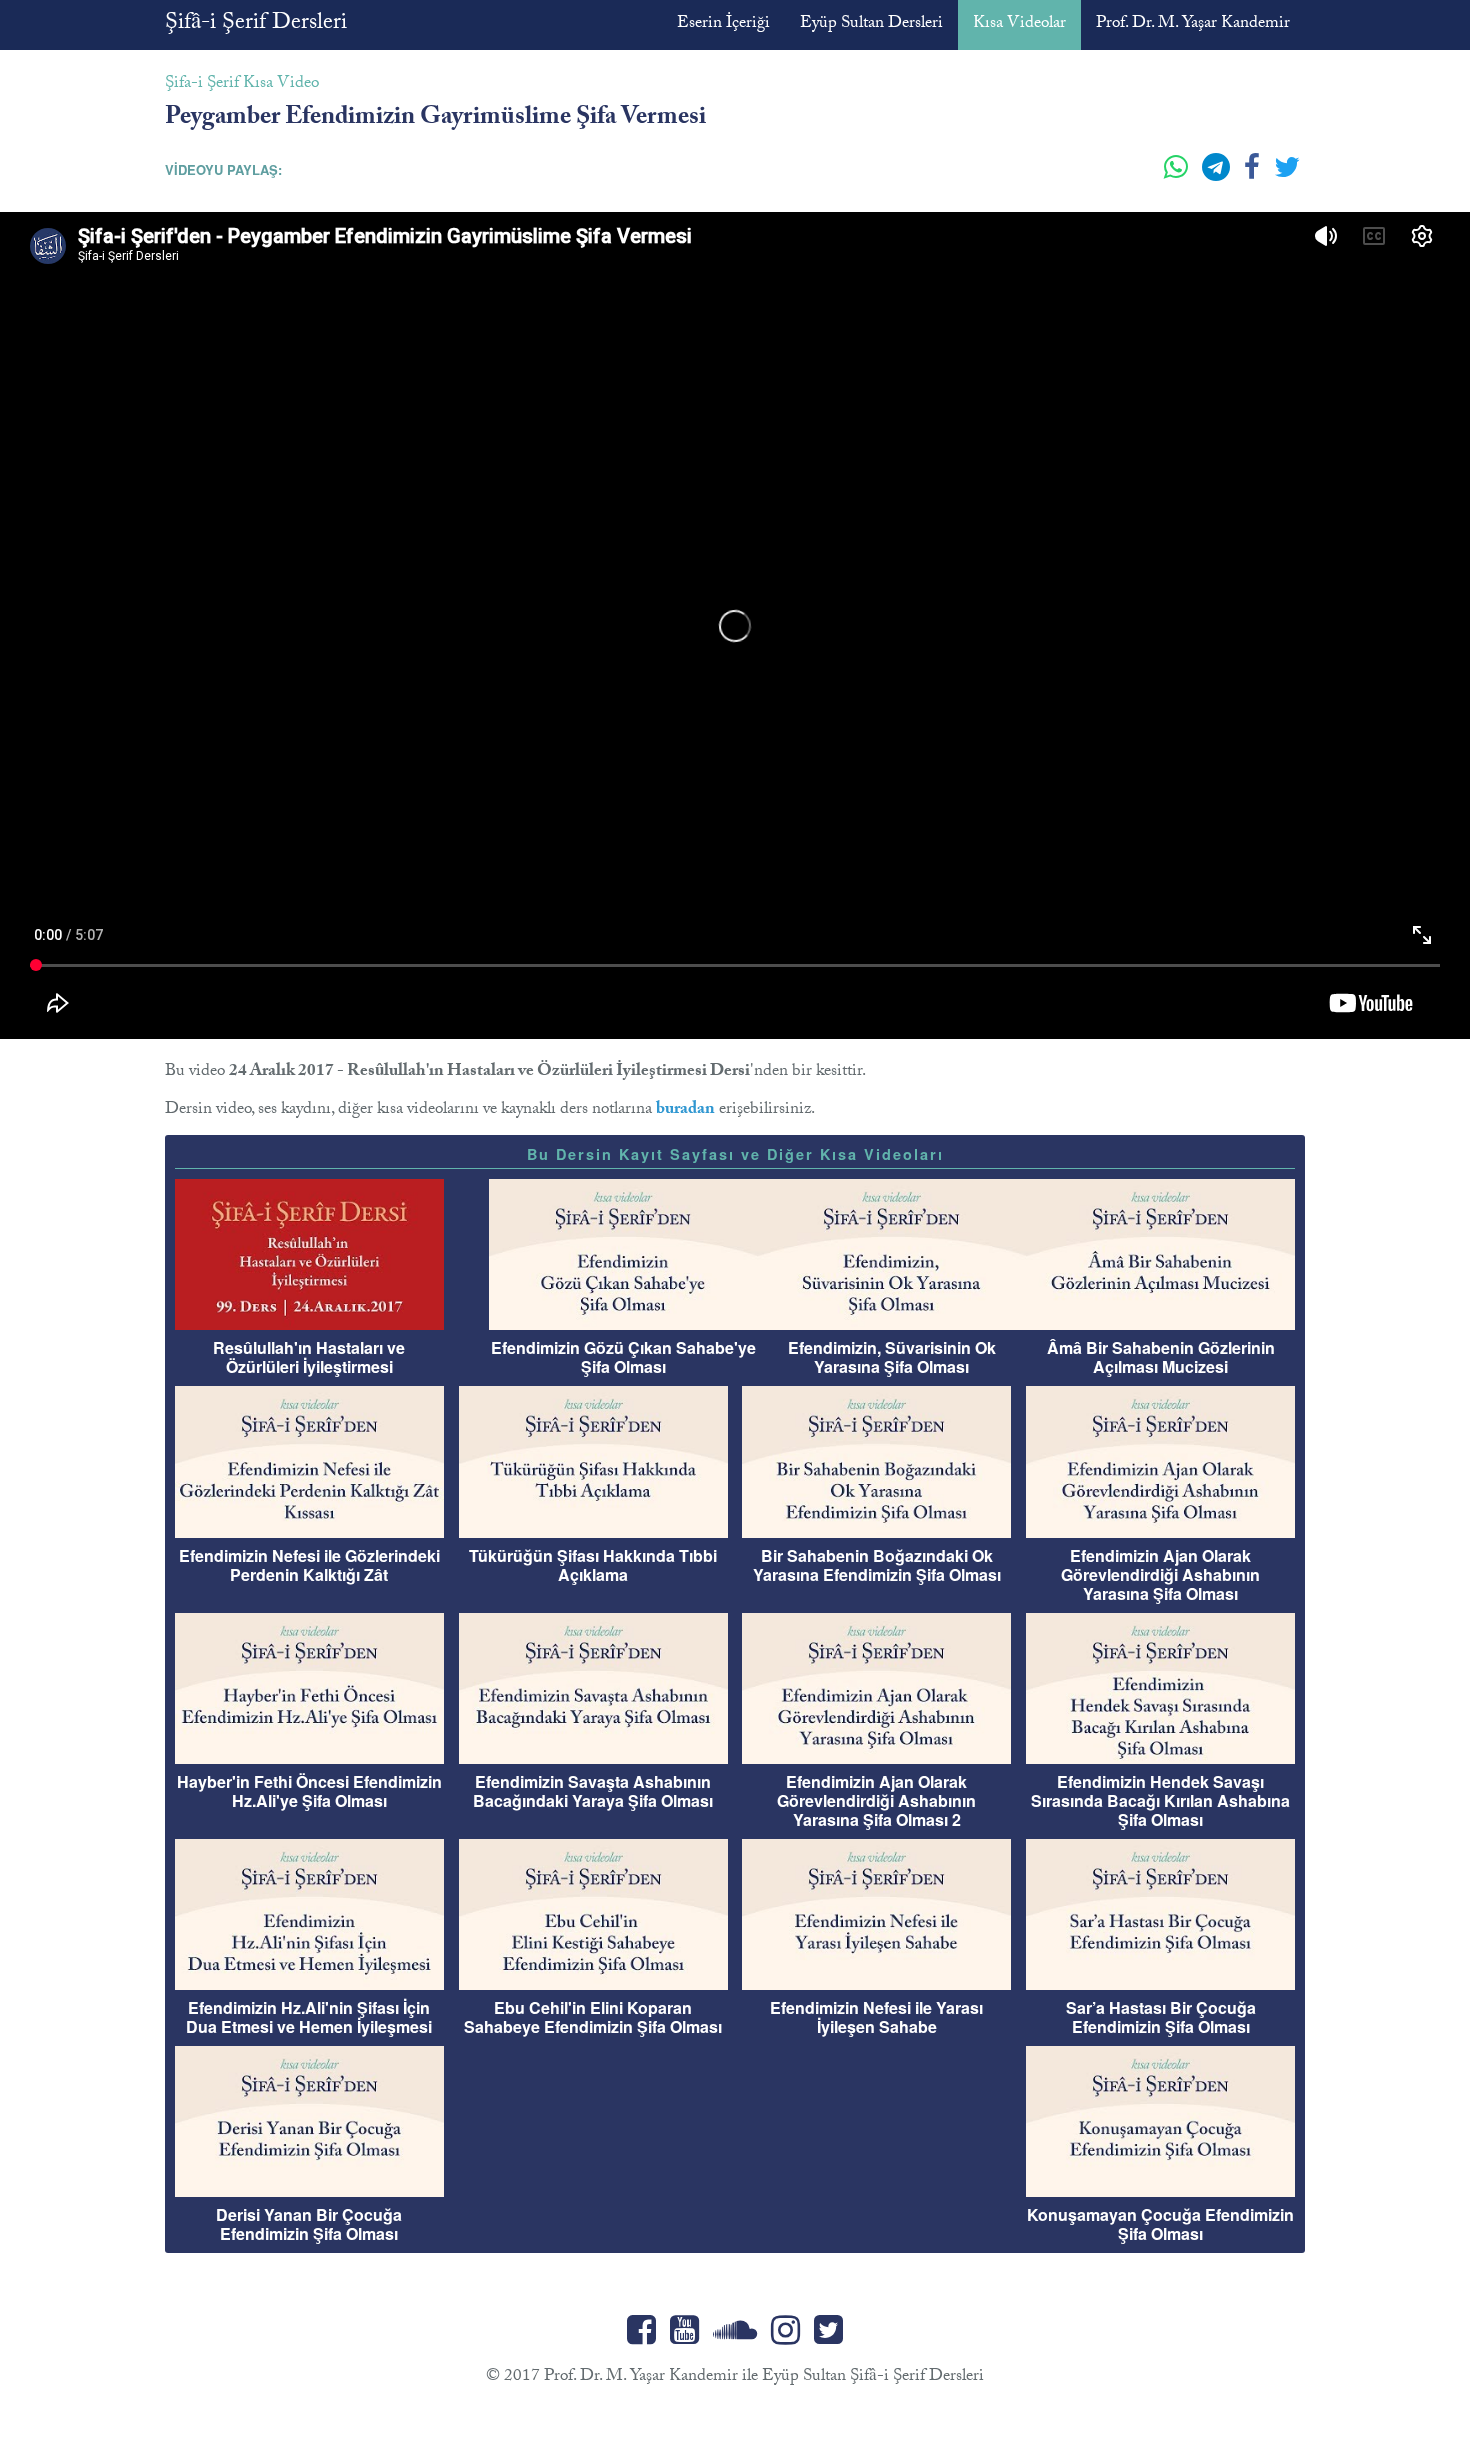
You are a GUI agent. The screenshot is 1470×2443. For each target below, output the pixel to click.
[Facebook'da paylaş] (1254, 175)
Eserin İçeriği (723, 24)
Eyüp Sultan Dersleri (871, 24)
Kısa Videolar (1019, 24)
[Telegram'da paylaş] (1218, 175)
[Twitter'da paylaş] (1287, 175)
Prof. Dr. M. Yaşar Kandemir (1193, 24)
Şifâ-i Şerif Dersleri (256, 24)
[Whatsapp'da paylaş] (1178, 175)
